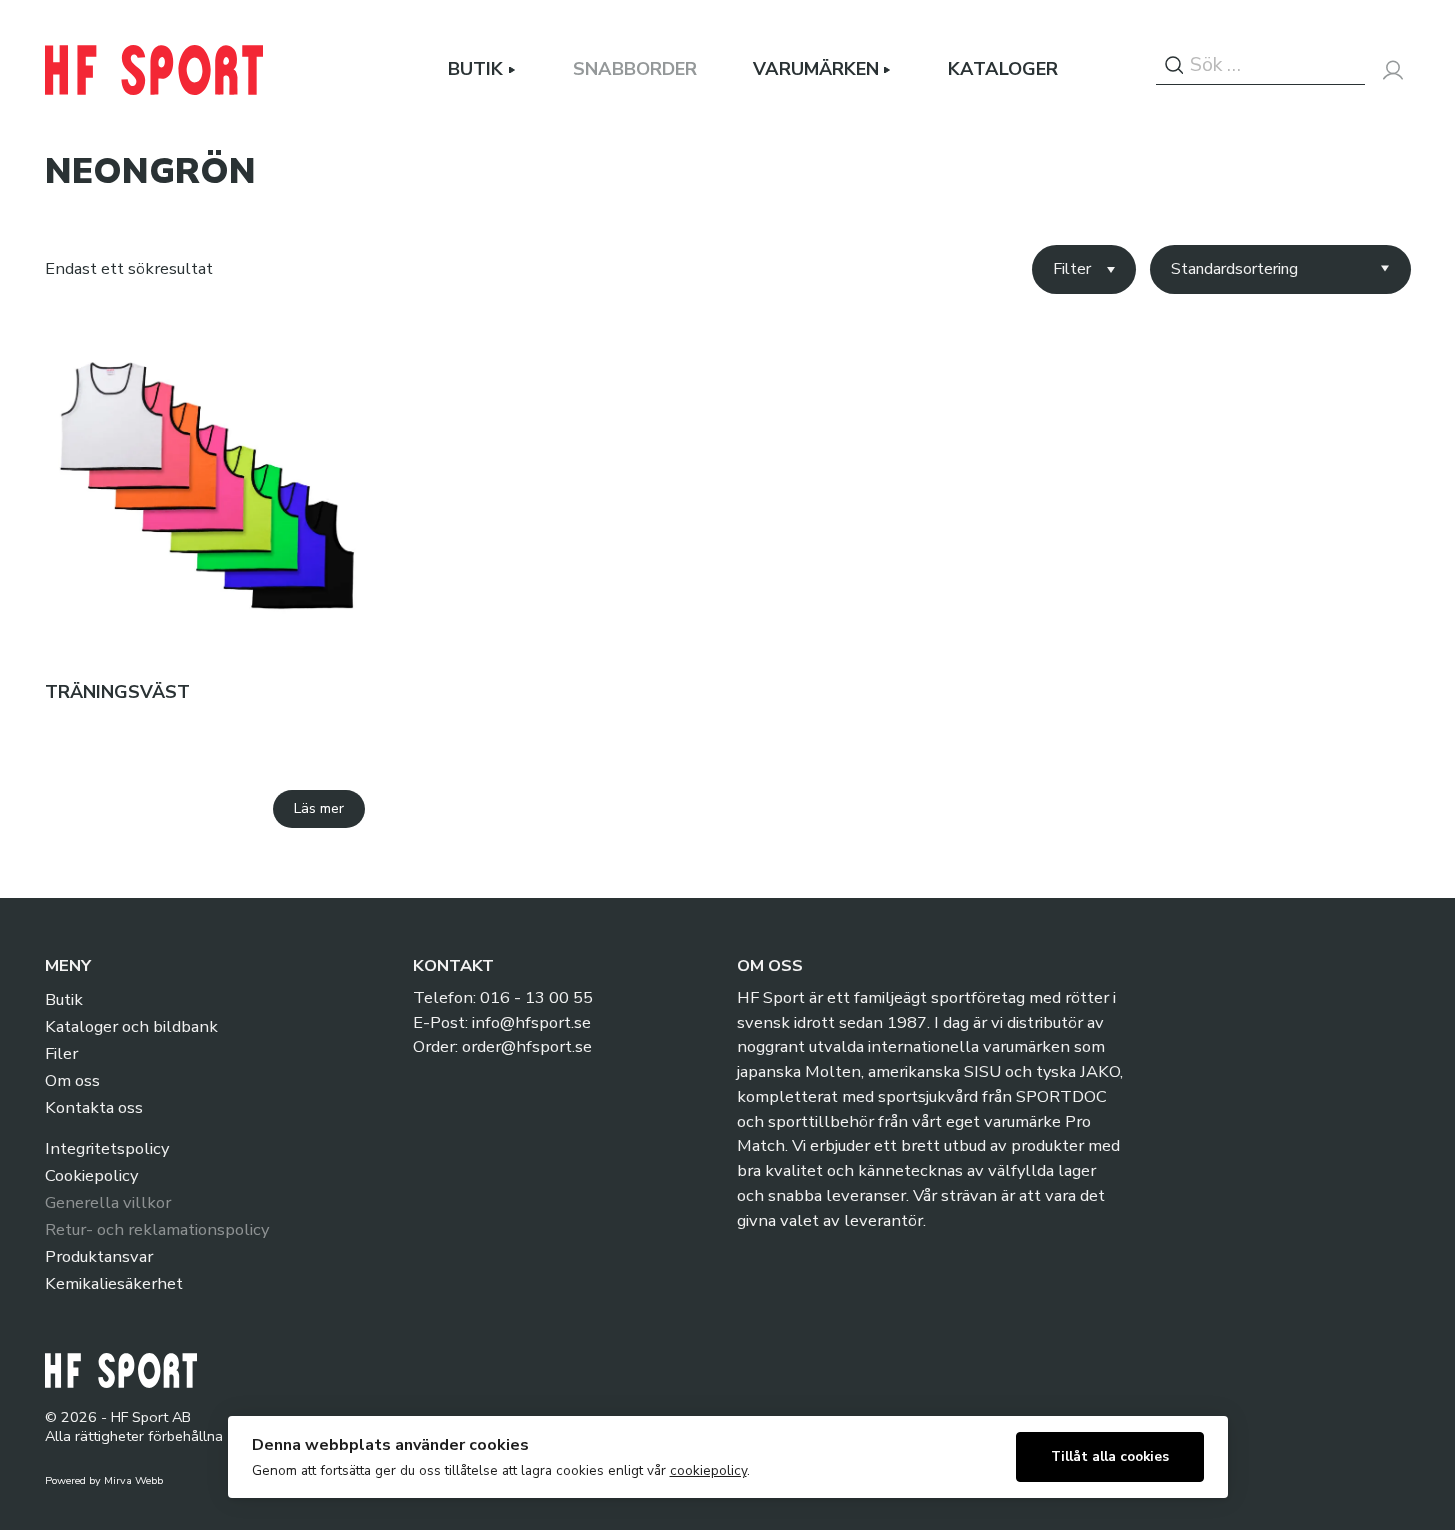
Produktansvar (99, 1256)
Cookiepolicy (91, 1175)
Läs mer (319, 808)
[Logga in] (1393, 70)
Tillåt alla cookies (1110, 1456)
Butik (475, 69)
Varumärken (816, 69)
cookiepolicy (708, 1470)
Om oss (72, 1080)
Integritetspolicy (107, 1148)
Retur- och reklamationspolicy (157, 1229)
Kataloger (1003, 69)
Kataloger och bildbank (131, 1026)
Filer (61, 1053)
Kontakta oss (94, 1107)
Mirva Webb (133, 1480)
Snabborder (635, 69)
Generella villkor (108, 1202)
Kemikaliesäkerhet (114, 1283)
